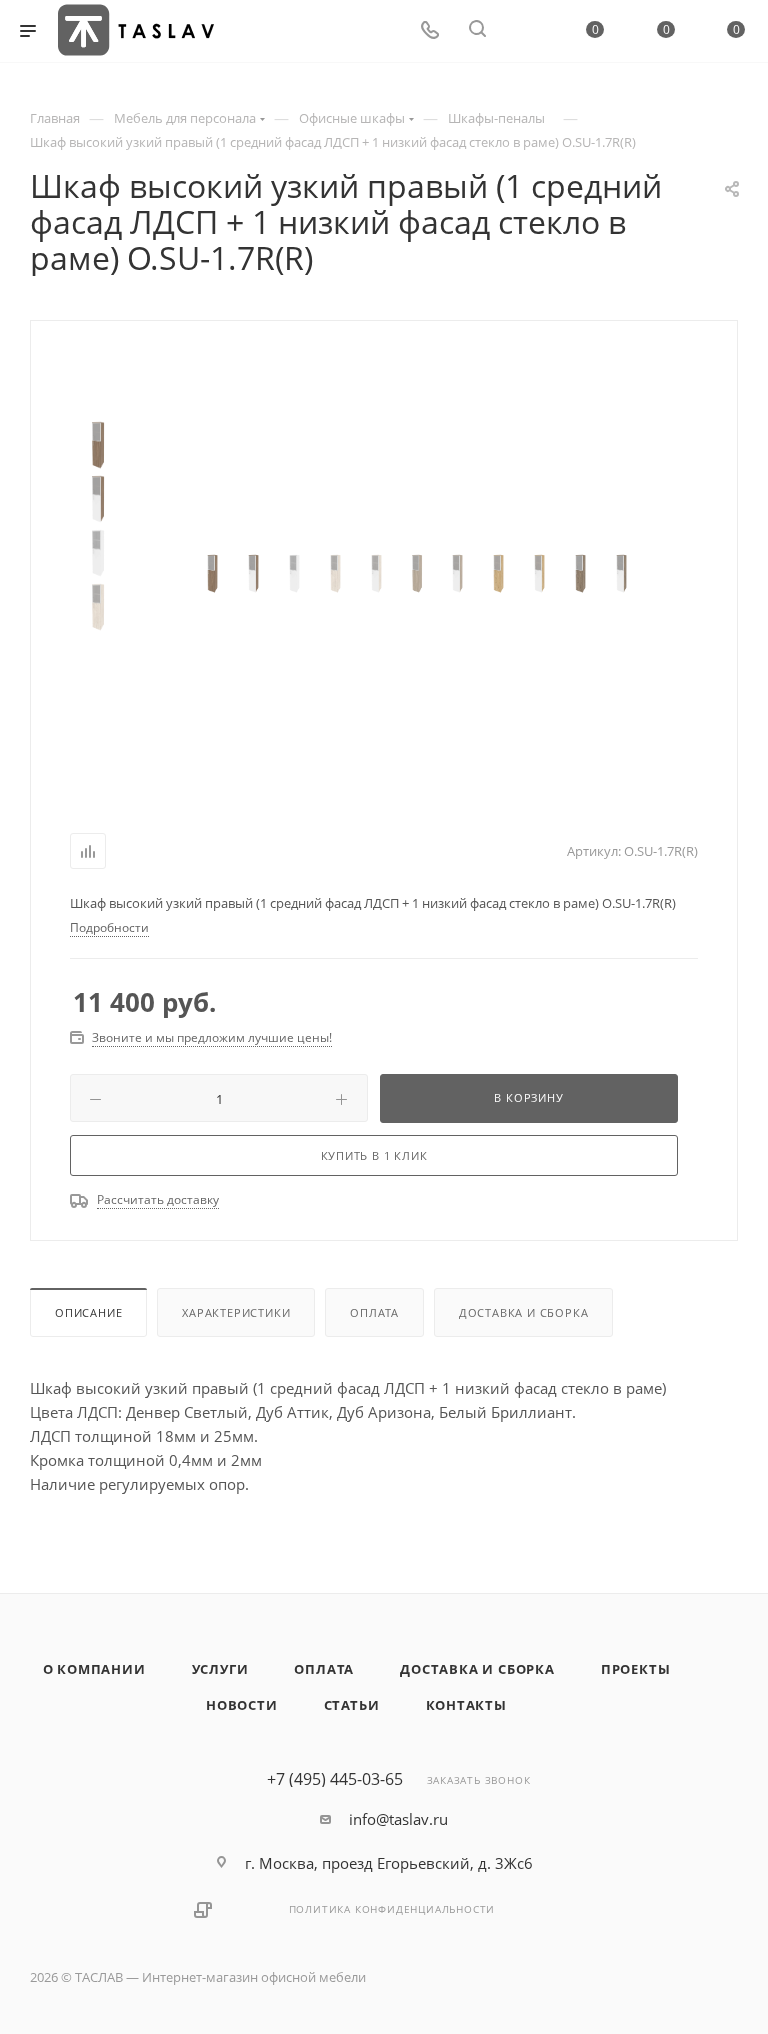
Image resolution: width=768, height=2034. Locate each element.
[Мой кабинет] (525, 31)
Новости (242, 1705)
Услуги (220, 1669)
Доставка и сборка (524, 1312)
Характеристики (236, 1312)
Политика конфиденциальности (392, 1909)
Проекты (636, 1669)
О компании (94, 1669)
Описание (88, 1312)
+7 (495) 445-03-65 (335, 1779)
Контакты (466, 1705)
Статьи (352, 1705)
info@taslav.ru (398, 1819)
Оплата (374, 1312)
